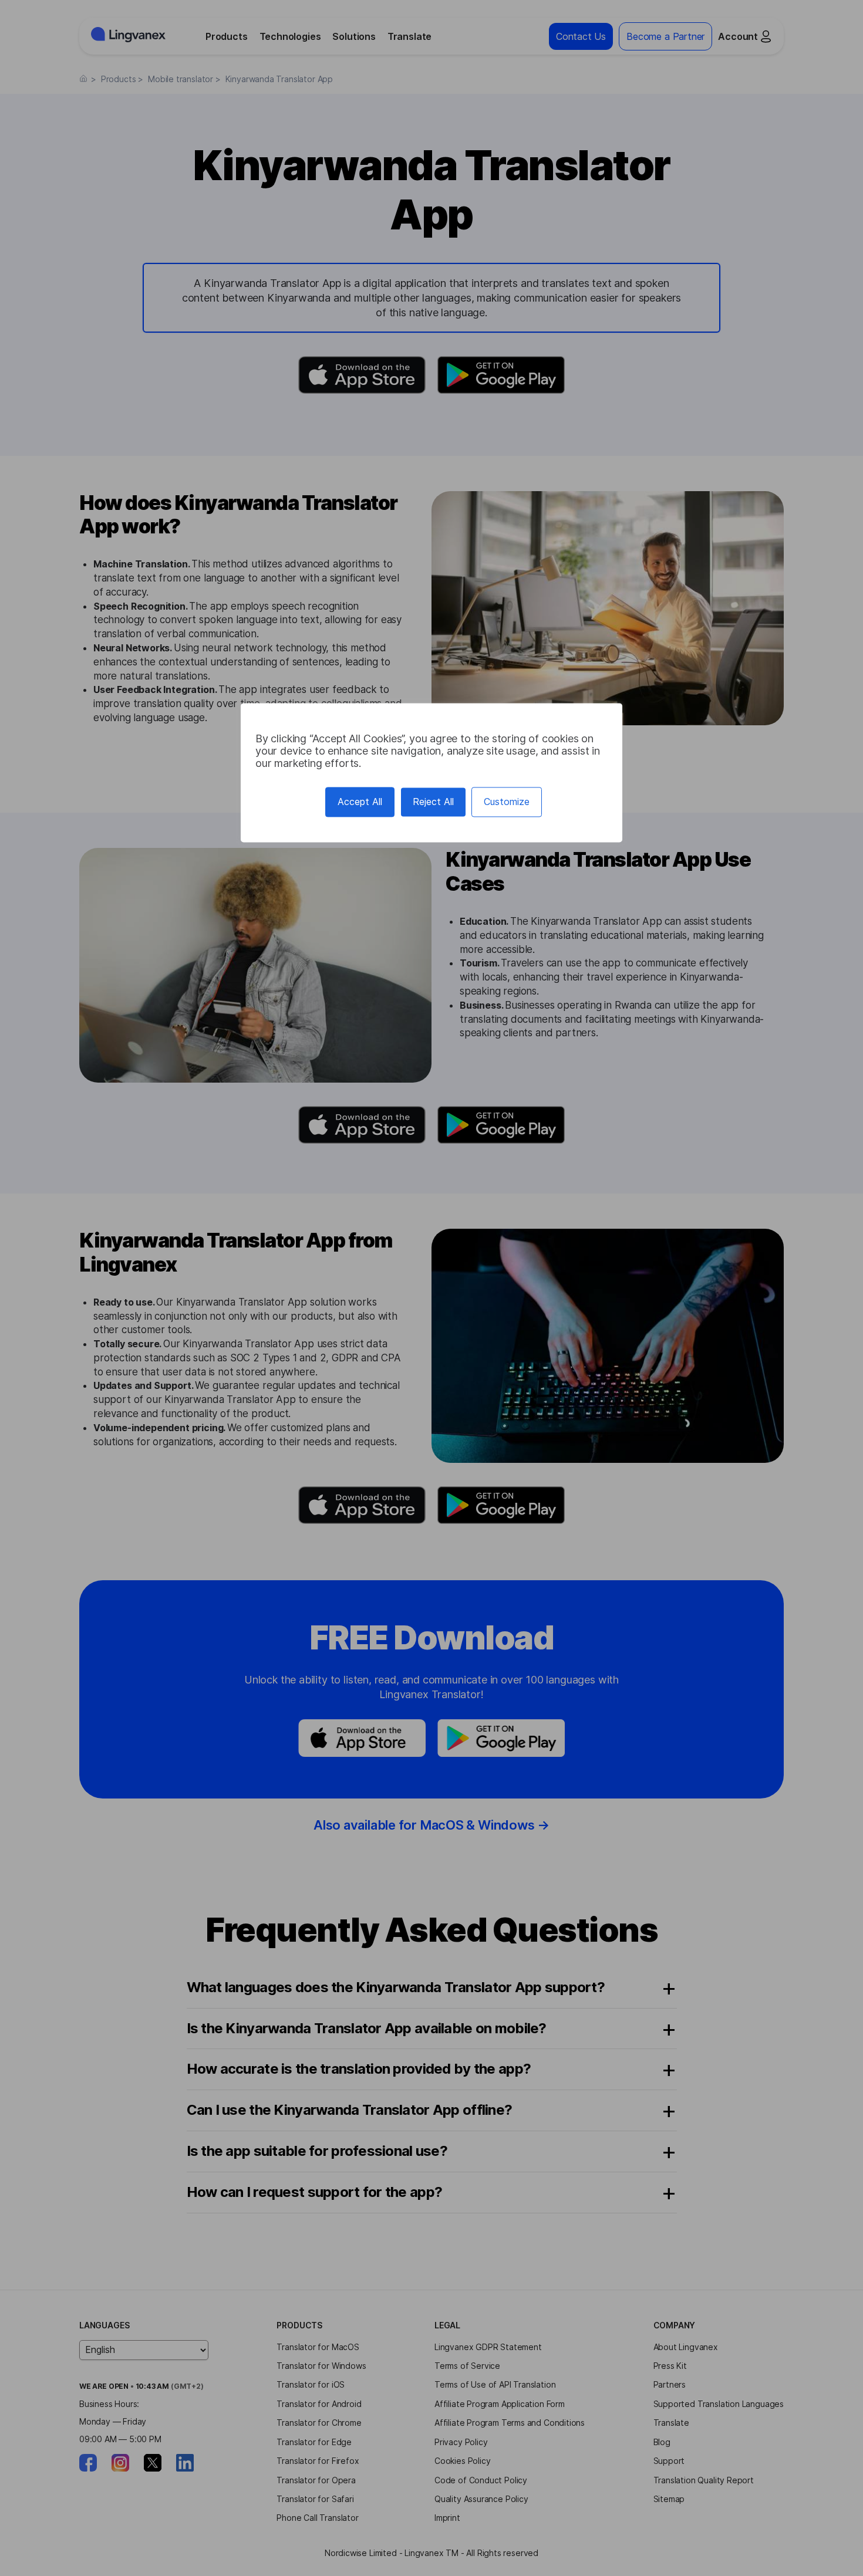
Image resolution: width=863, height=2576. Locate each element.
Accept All (360, 802)
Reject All (433, 802)
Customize (507, 802)
